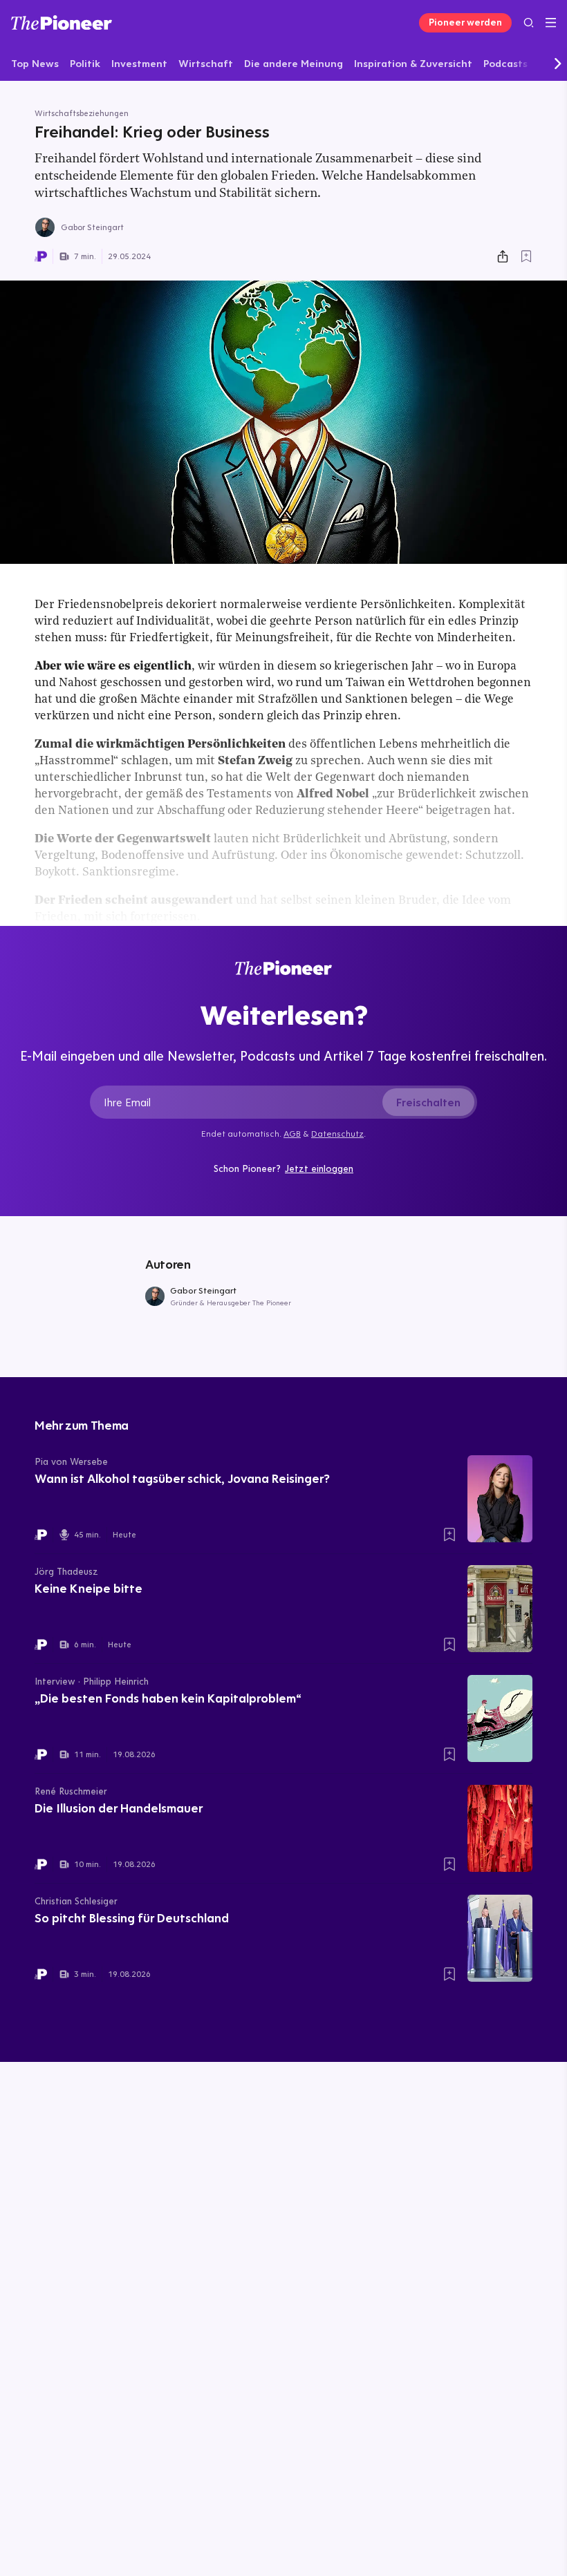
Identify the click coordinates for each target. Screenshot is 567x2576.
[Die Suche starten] (529, 22)
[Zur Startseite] (62, 22)
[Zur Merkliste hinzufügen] (526, 256)
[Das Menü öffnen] (551, 23)
